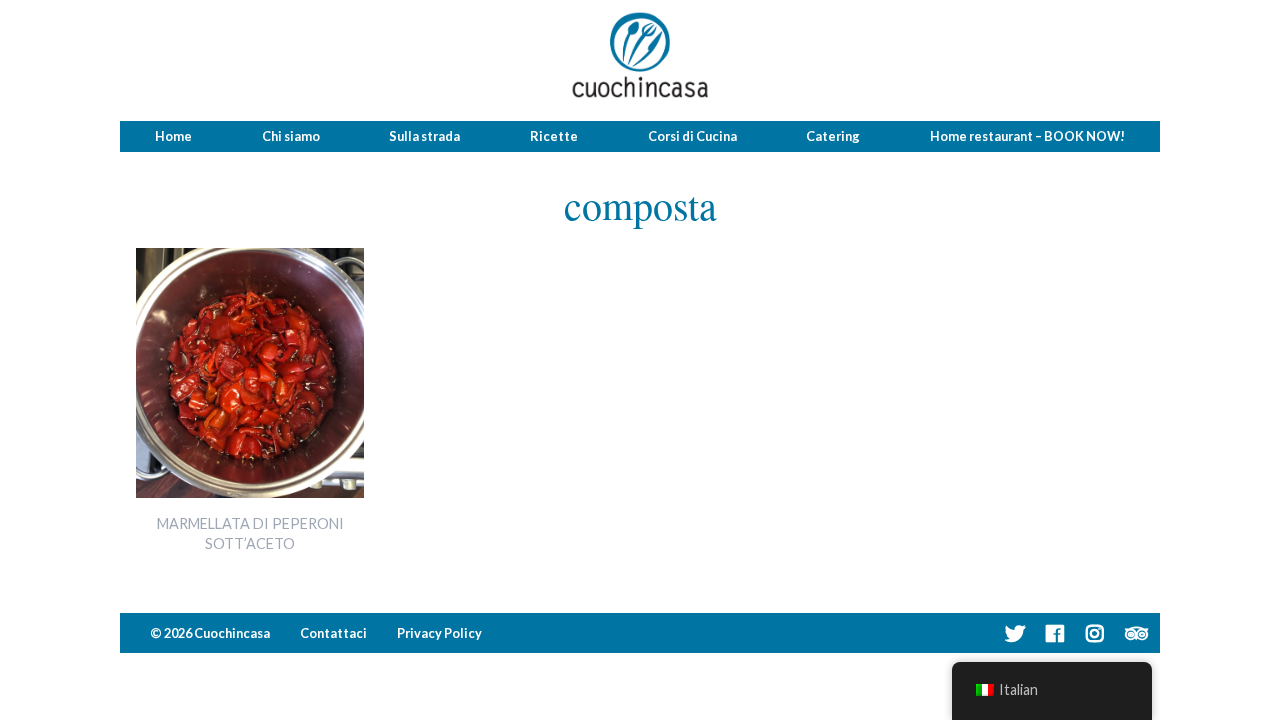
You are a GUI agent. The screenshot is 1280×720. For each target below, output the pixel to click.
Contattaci (333, 633)
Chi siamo (291, 136)
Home (173, 136)
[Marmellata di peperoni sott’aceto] (250, 491)
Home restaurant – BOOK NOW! (1027, 136)
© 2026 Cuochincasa (210, 633)
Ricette (554, 136)
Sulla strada (424, 136)
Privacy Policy (439, 633)
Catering (833, 136)
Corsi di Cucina (692, 136)
